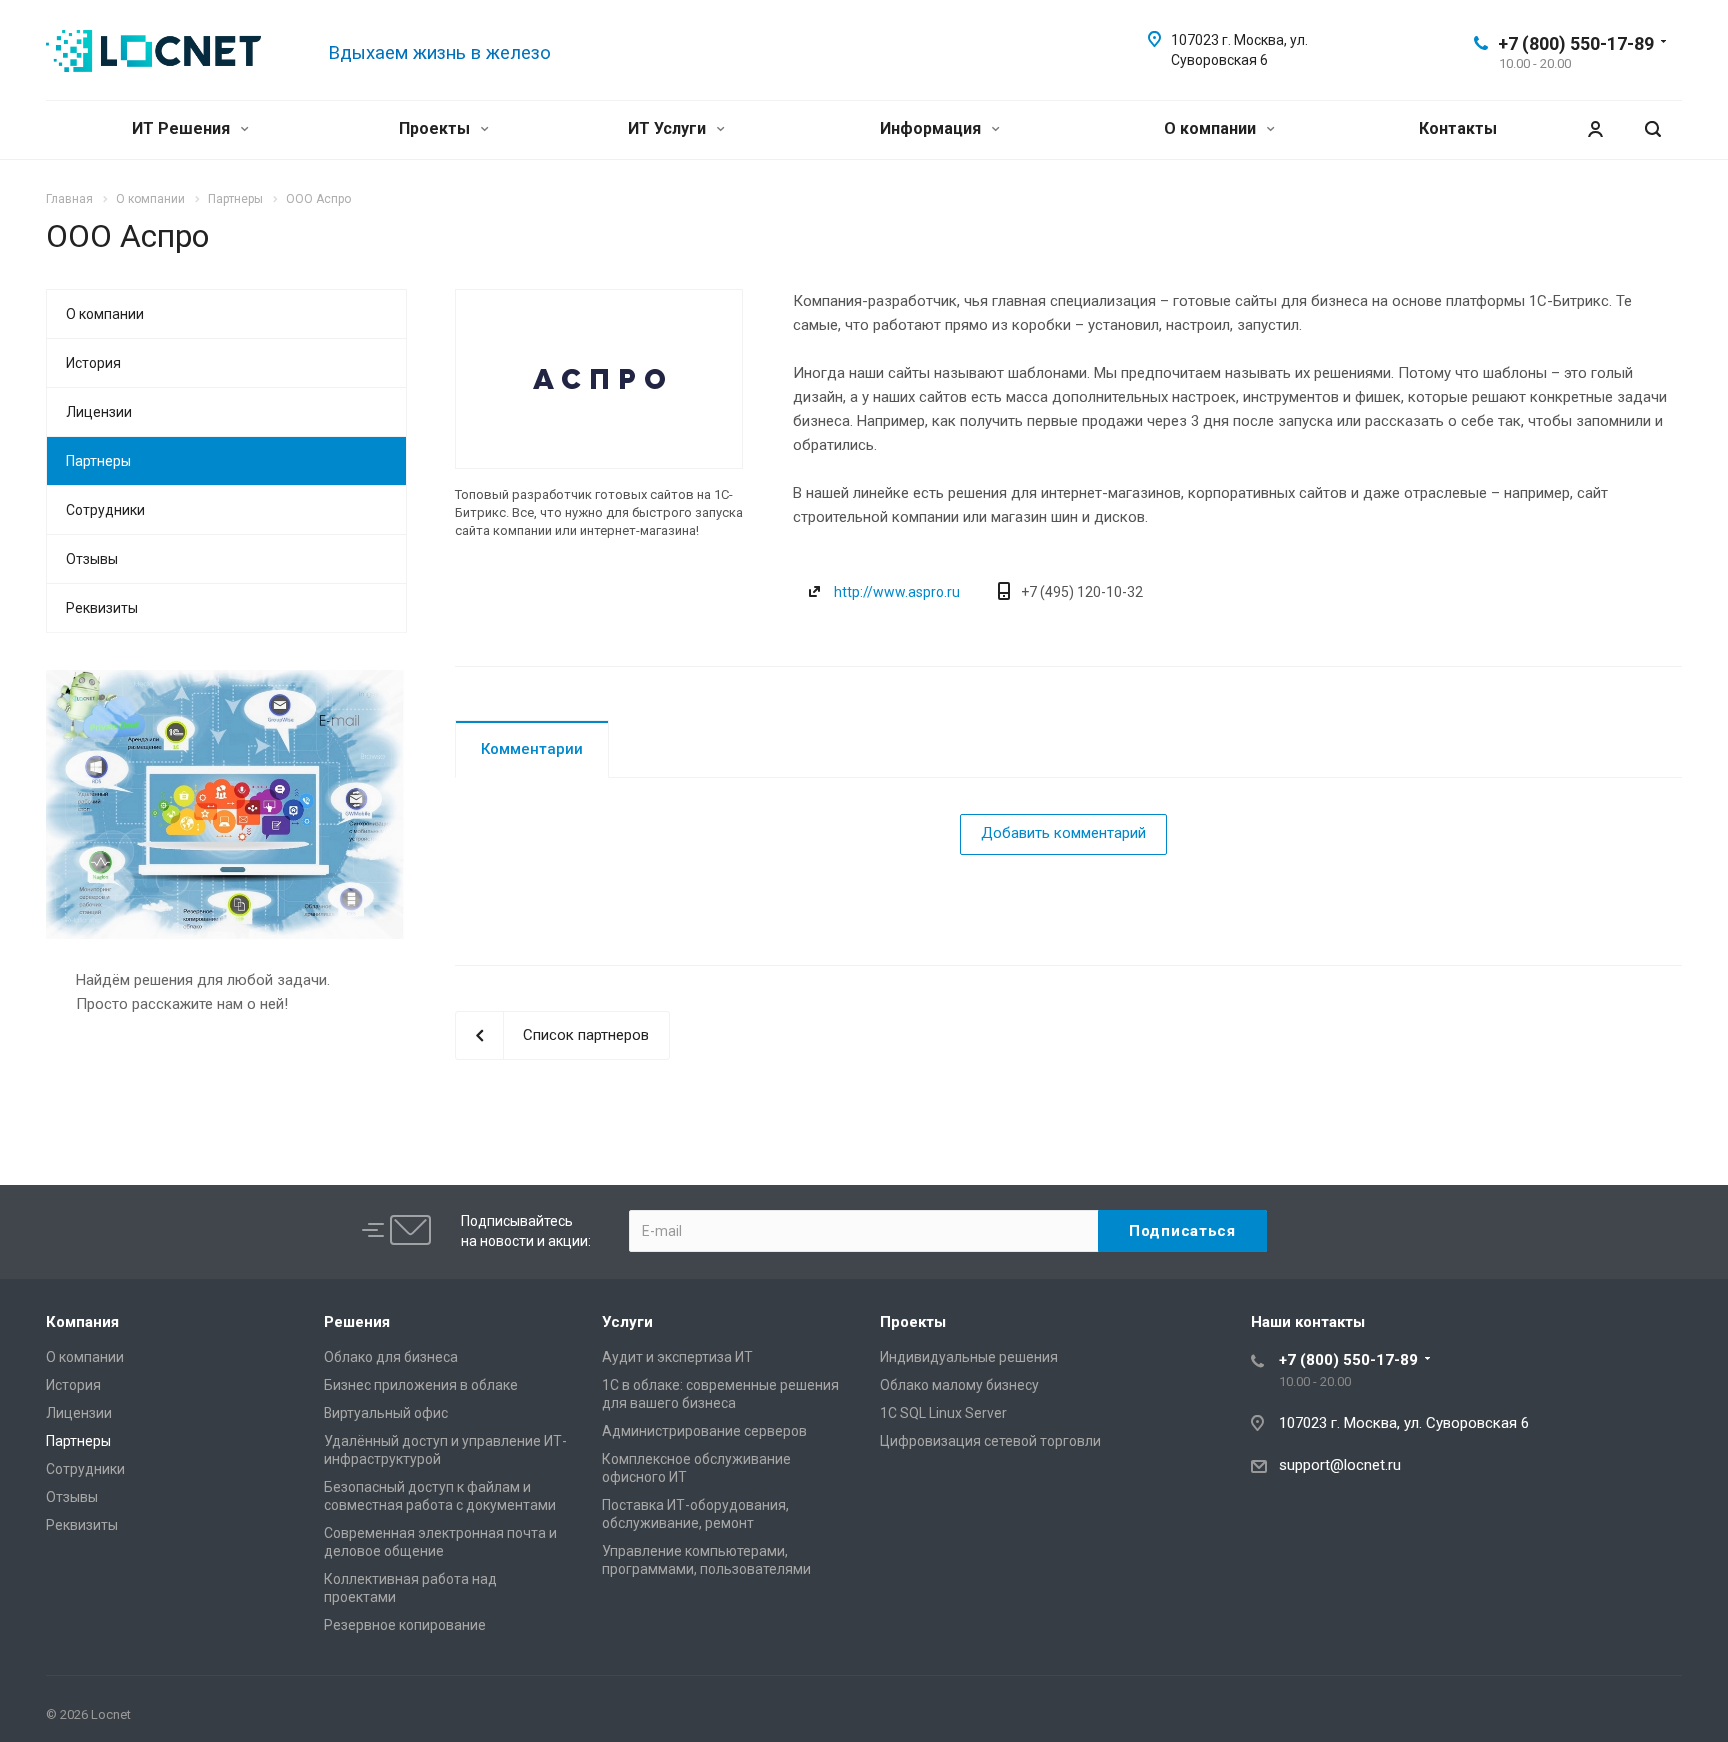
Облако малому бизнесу (959, 1385)
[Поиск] (1653, 129)
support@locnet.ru (1340, 1465)
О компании (1212, 128)
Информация (932, 128)
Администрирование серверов (704, 1431)
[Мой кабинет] (1595, 129)
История (93, 363)
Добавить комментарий (1063, 833)
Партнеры (98, 461)
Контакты (1458, 128)
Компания (82, 1322)
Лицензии (99, 412)
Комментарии (532, 749)
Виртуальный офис (386, 1413)
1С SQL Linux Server (943, 1413)
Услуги (627, 1322)
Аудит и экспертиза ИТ (677, 1357)
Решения (357, 1322)
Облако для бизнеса (391, 1357)
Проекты (436, 128)
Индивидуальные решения (969, 1357)
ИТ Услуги (669, 128)
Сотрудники (105, 510)
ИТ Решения (183, 128)
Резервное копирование (405, 1625)
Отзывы (92, 559)
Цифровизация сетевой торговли (990, 1441)
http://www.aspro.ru (897, 592)
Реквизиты (102, 608)
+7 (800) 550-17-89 (1576, 43)
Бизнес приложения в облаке (421, 1385)
